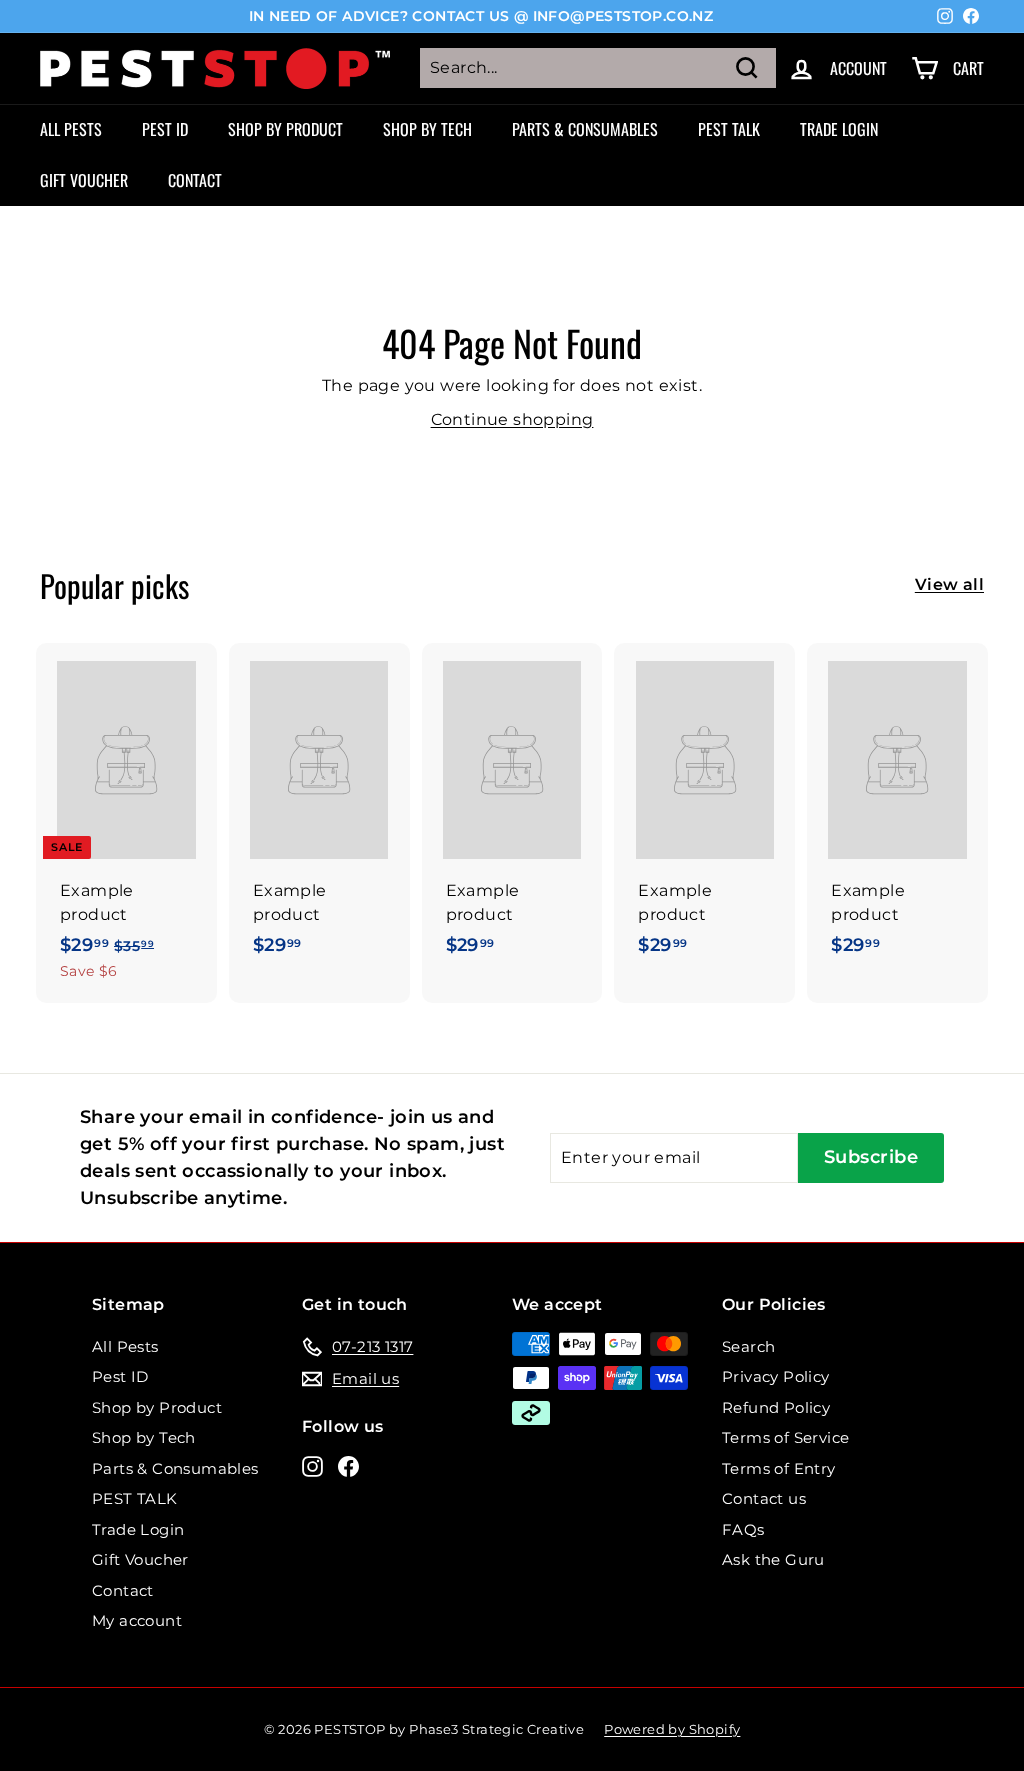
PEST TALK (729, 129)
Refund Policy (776, 1407)
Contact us (764, 1498)
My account (137, 1620)
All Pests (71, 129)
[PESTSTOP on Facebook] (348, 1465)
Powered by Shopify (672, 1729)
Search (748, 1346)
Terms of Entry (779, 1468)
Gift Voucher (84, 180)
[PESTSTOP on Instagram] (312, 1465)
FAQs (743, 1529)
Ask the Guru (773, 1559)
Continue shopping (512, 419)
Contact (195, 180)
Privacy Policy (776, 1376)
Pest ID (165, 129)
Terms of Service (785, 1437)
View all (949, 584)
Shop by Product (285, 129)
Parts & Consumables (585, 129)
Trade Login (839, 129)
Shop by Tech (427, 129)
